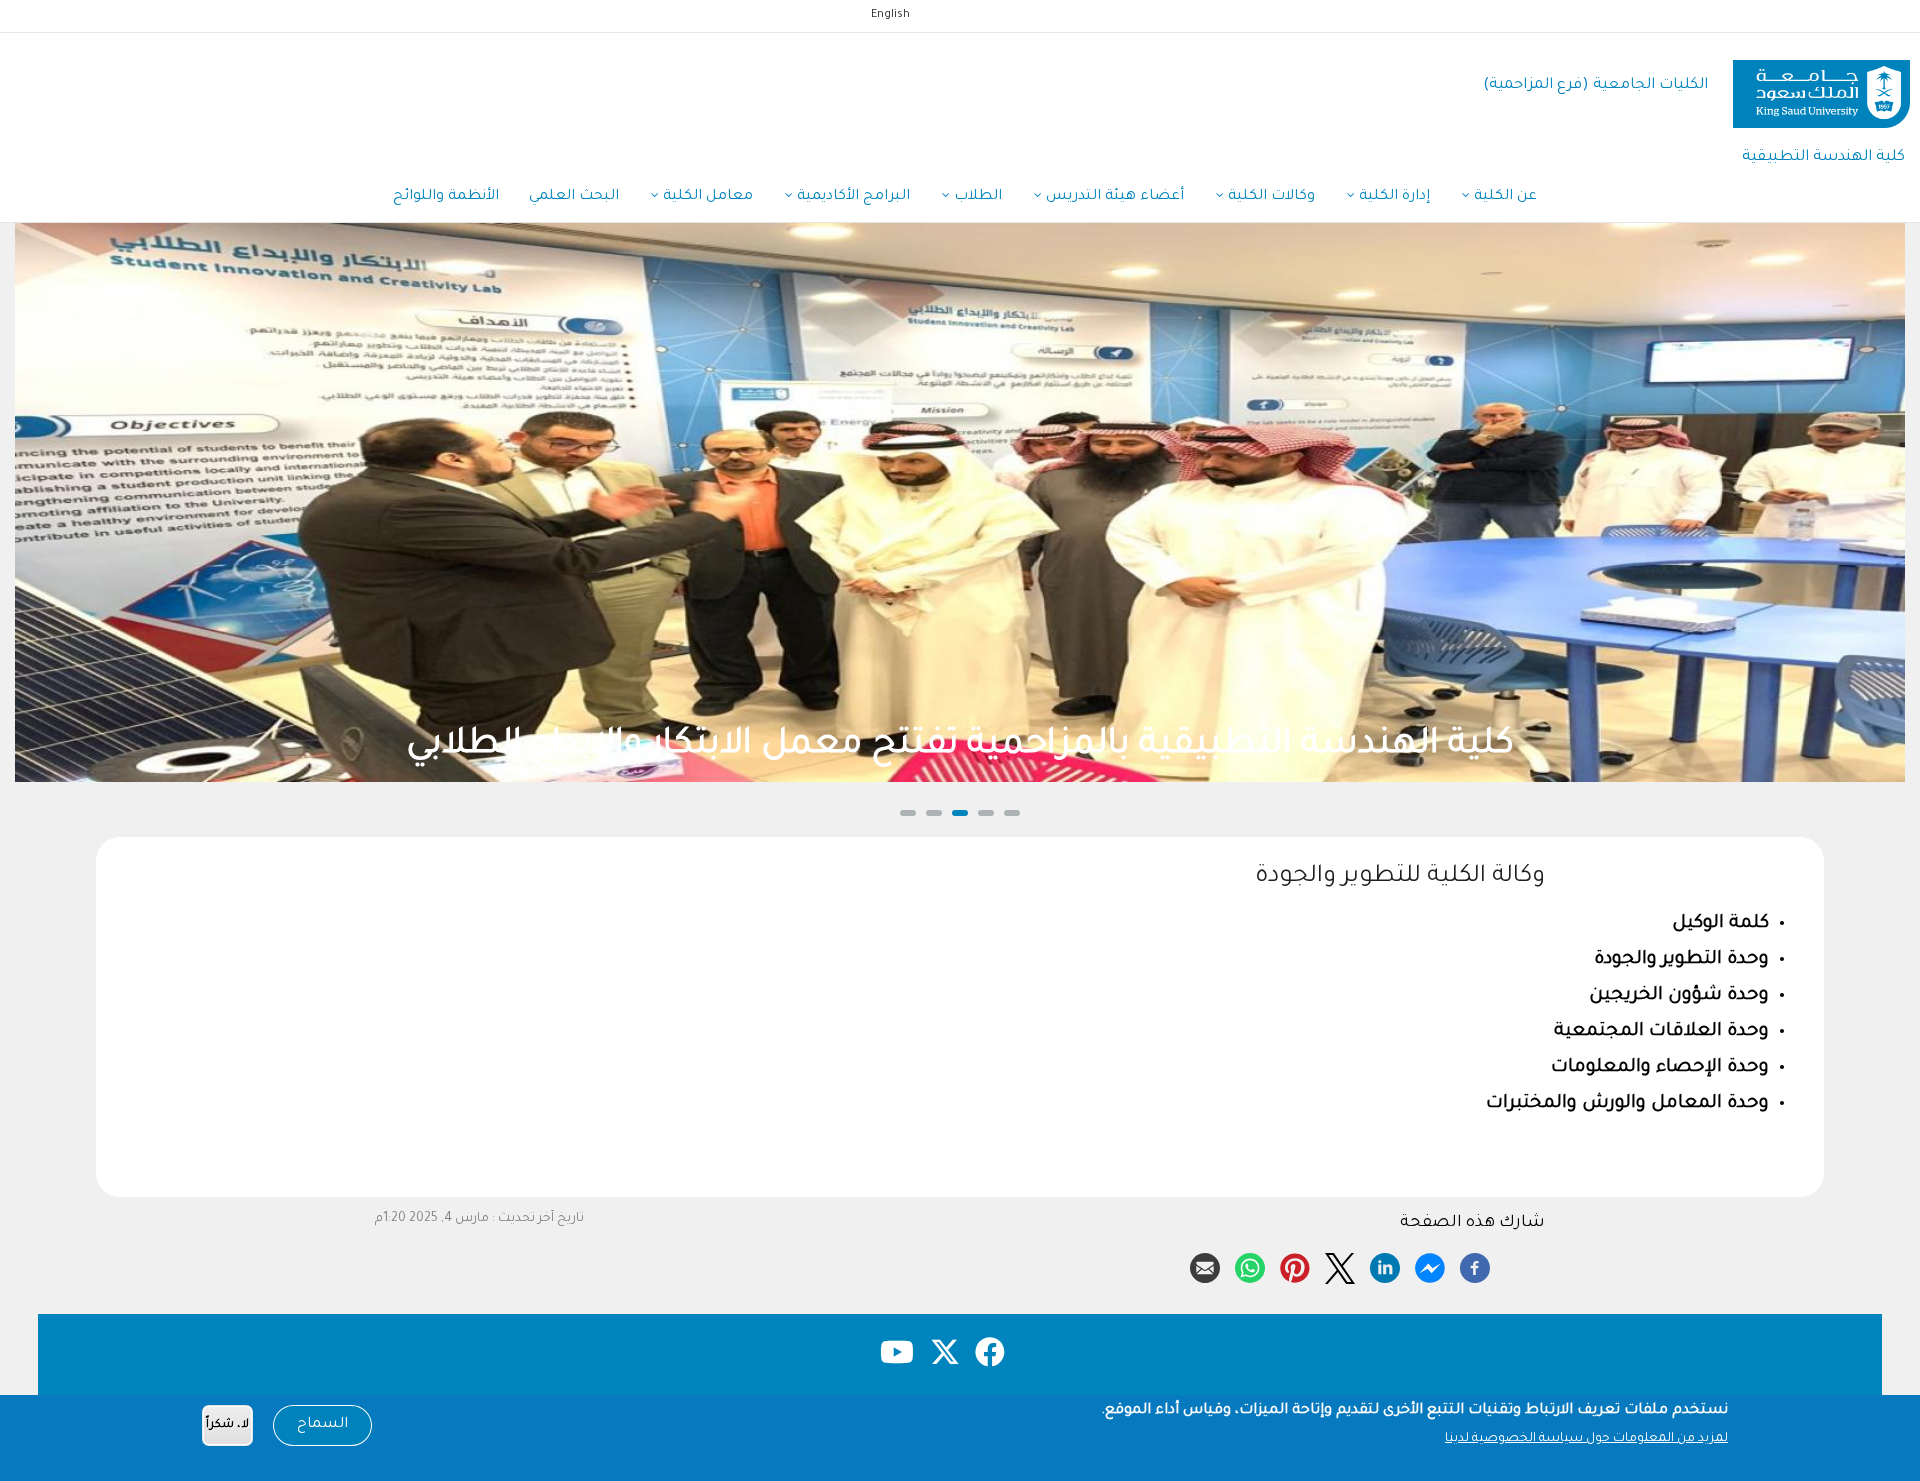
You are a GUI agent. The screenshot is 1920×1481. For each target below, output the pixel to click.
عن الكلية (1503, 197)
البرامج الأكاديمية (851, 197)
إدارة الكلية (1392, 197)
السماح (322, 1425)
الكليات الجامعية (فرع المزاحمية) (1595, 85)
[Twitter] (1340, 1265)
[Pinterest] (1295, 1265)
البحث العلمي (574, 197)
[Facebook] (1475, 1265)
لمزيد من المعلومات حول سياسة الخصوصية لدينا (1586, 1439)
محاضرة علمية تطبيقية (1365, 746)
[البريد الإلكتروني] (1205, 1265)
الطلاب (976, 197)
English (890, 15)
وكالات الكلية (1269, 197)
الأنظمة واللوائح (446, 197)
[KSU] (1821, 86)
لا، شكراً (227, 1425)
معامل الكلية (706, 197)
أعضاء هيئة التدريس (1113, 197)
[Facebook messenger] (1430, 1265)
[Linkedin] (1385, 1265)
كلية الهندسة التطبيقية (1823, 157)
